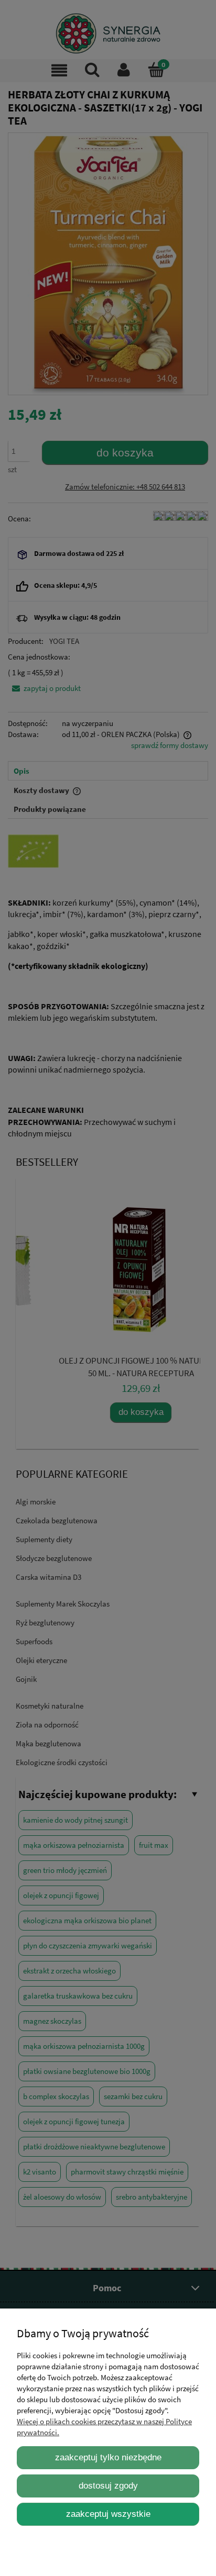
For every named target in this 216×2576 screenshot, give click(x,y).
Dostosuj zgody (108, 2485)
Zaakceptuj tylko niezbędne (108, 2457)
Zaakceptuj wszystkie (108, 2514)
